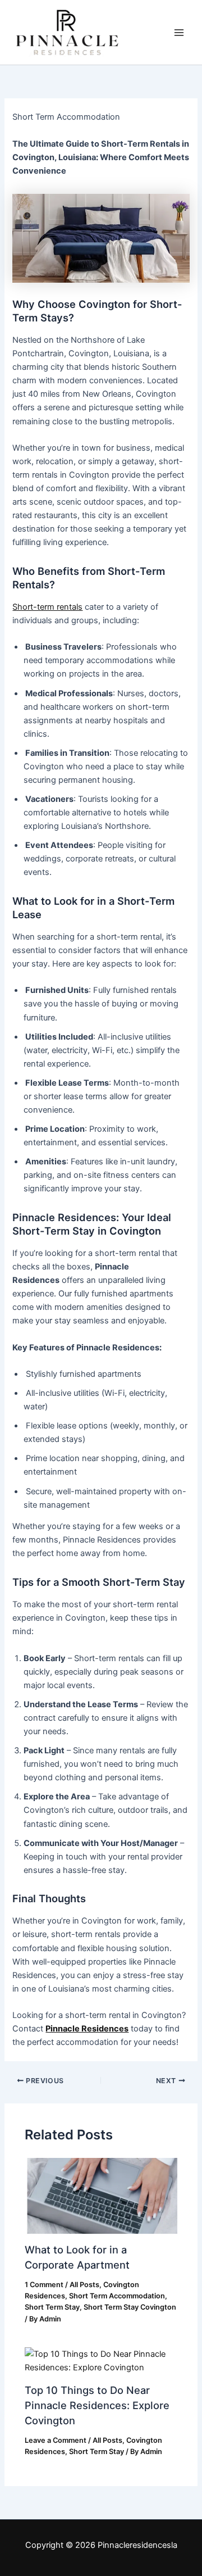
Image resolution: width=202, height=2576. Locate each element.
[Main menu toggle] (179, 33)
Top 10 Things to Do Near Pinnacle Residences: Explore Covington (97, 2405)
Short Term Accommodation (117, 2296)
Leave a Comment (56, 2440)
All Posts (84, 2285)
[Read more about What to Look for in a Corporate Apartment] (101, 2196)
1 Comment (44, 2285)
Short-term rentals (47, 607)
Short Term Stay (52, 2307)
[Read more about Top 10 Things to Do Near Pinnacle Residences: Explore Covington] (101, 2360)
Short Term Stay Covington (130, 2307)
